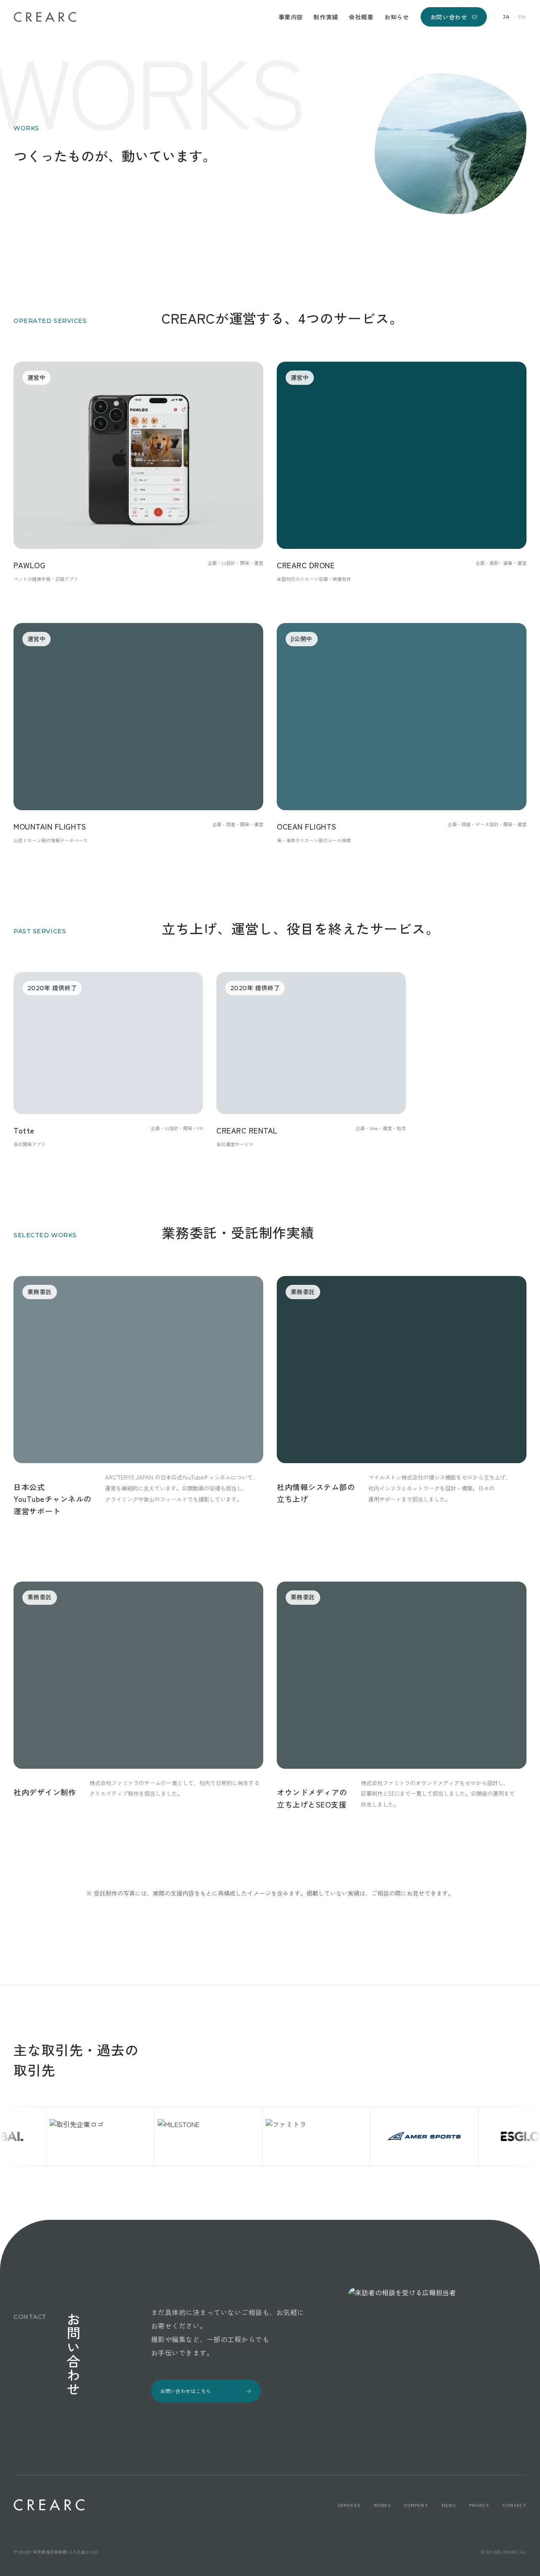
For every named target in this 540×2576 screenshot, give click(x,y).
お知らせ (397, 17)
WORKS (382, 2505)
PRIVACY (479, 2505)
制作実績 (326, 17)
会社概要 (361, 17)
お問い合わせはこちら (186, 2391)
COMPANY (416, 2505)
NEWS (449, 2505)
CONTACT (515, 2505)
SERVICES (349, 2505)
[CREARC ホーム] (45, 17)
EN (522, 17)
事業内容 (291, 17)
